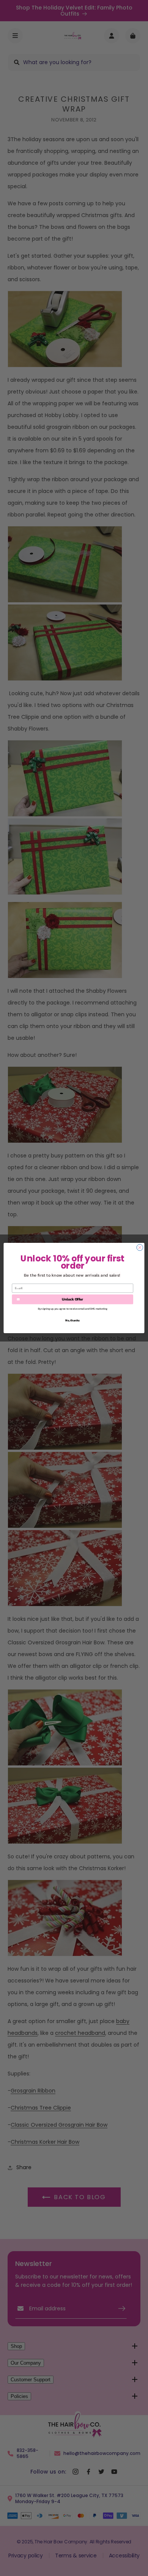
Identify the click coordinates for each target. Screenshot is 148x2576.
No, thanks (72, 1320)
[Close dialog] (140, 1248)
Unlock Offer (72, 1299)
